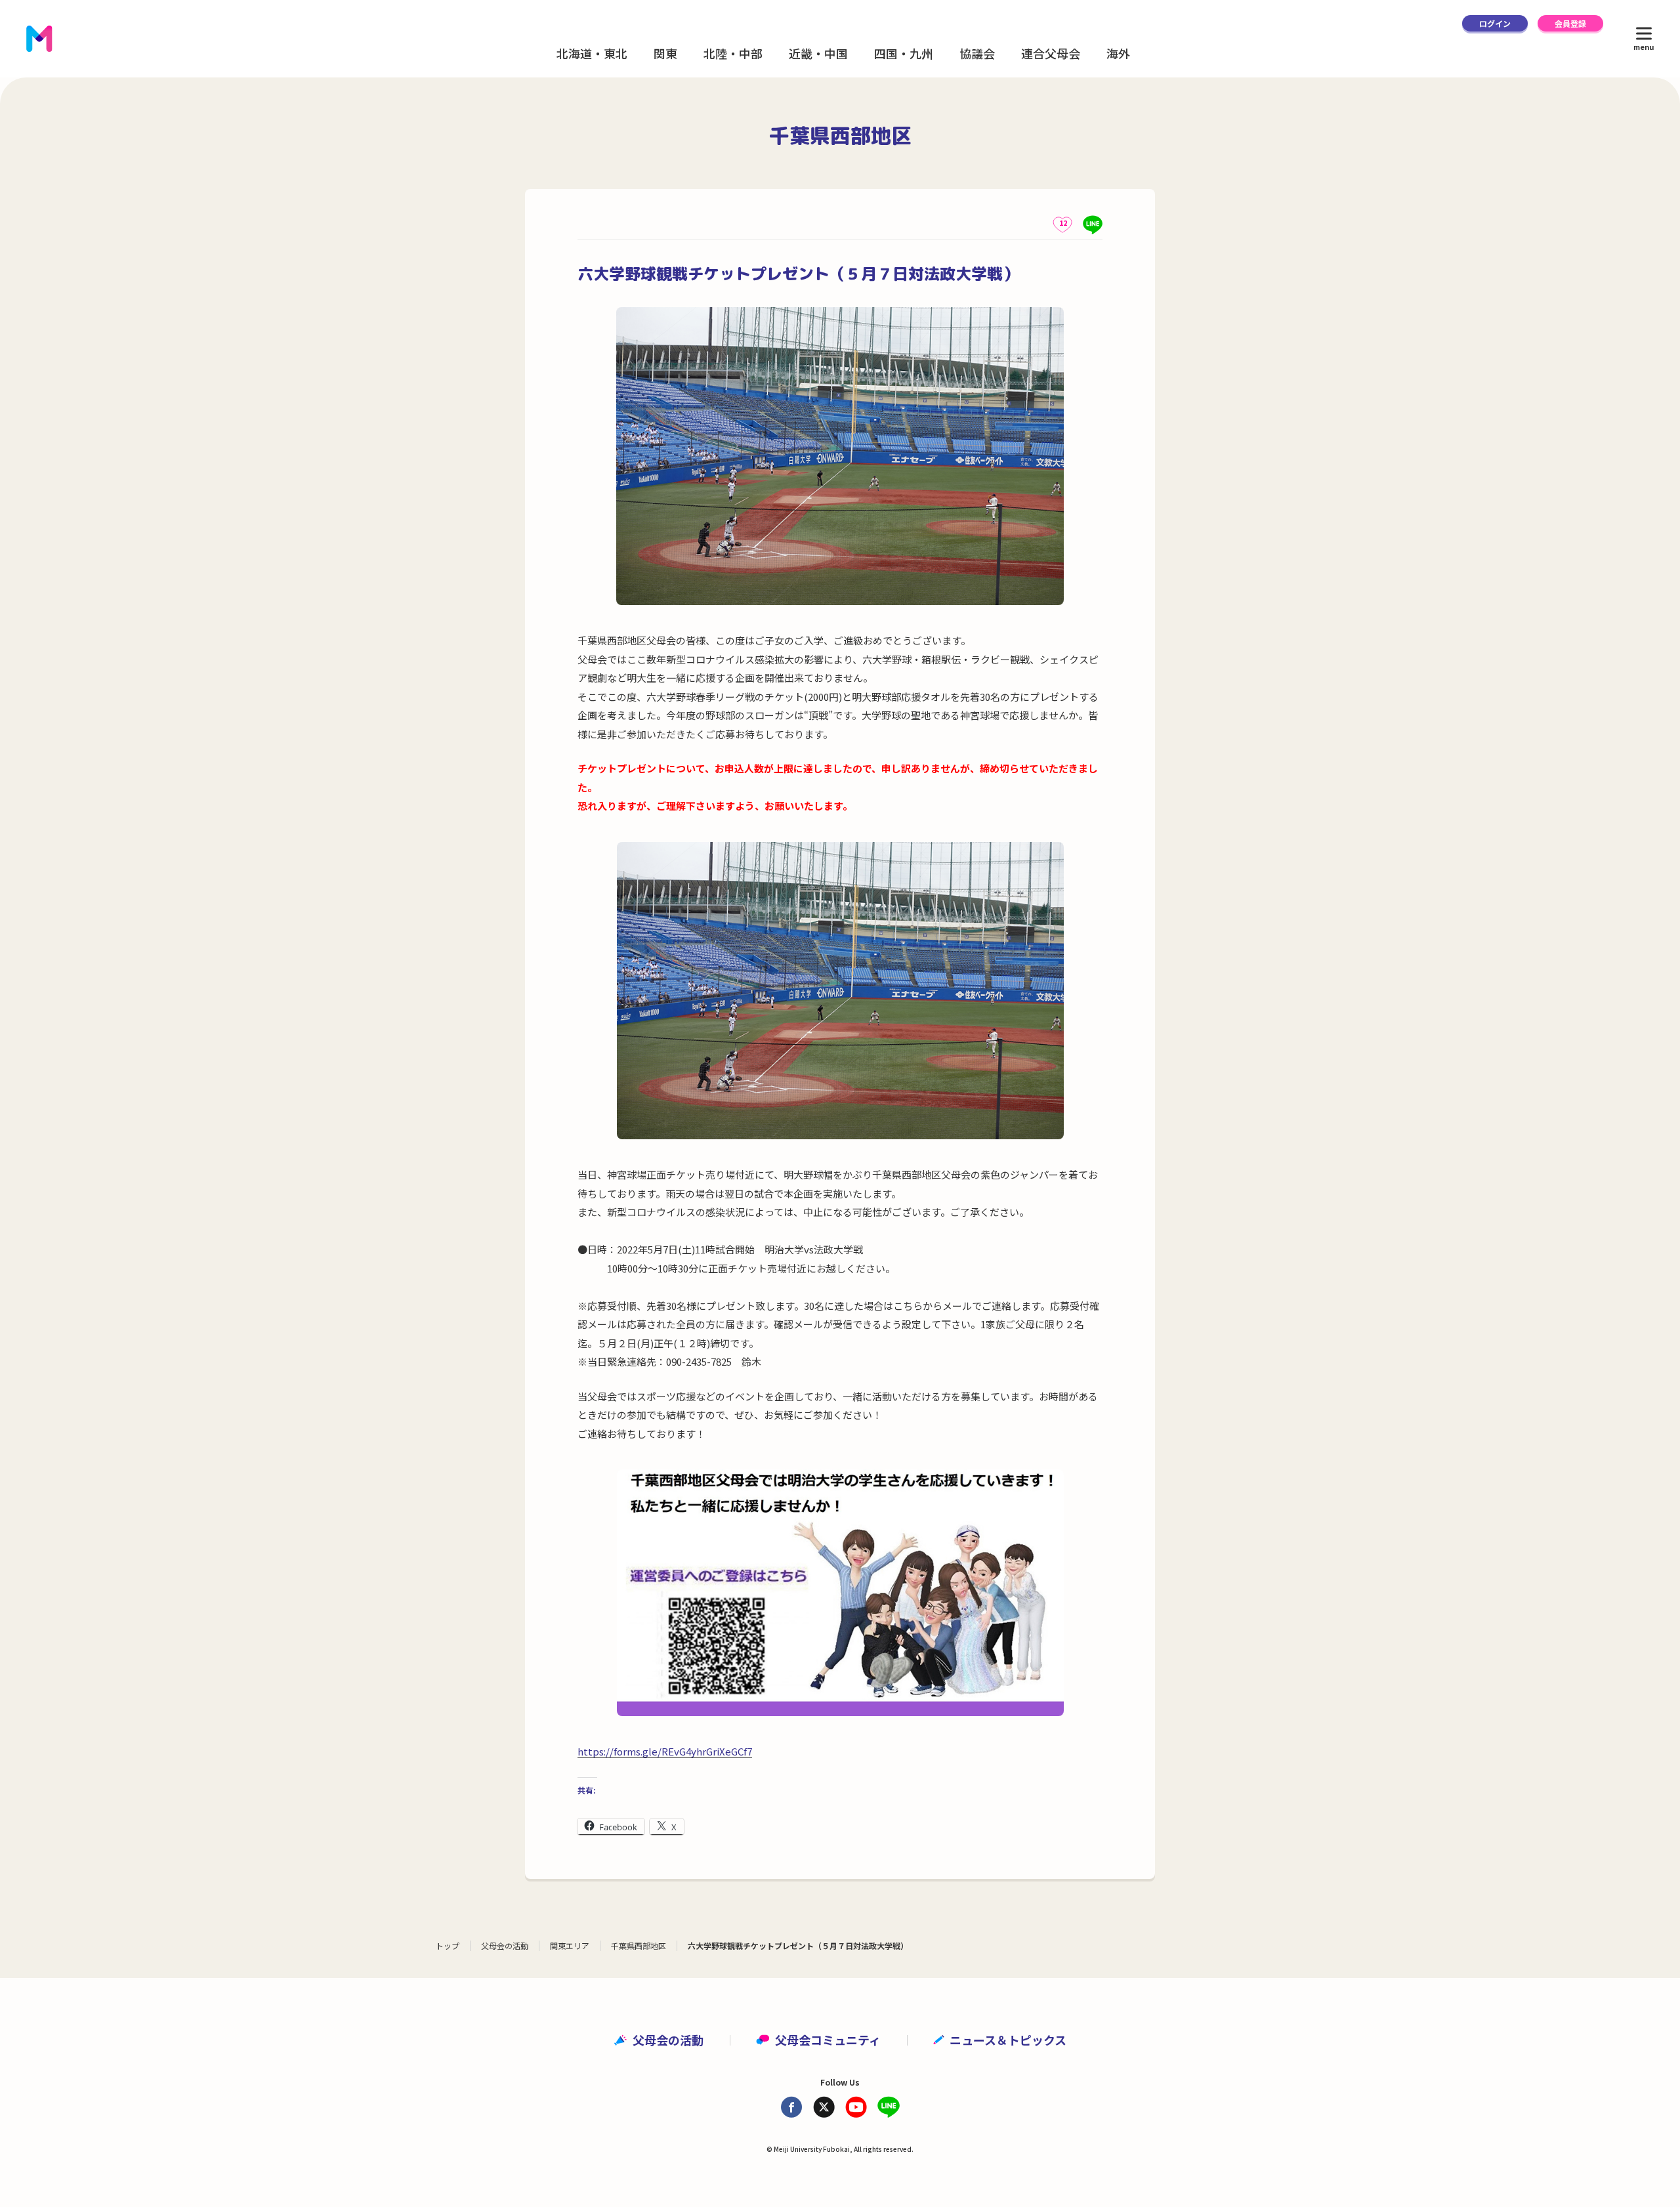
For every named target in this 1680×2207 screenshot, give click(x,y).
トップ (448, 1945)
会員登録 (1570, 23)
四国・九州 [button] (904, 53)
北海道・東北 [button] (592, 53)
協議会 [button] (977, 53)
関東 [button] (665, 53)
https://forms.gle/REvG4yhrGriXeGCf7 (665, 1751)
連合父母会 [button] (1051, 53)
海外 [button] (1118, 53)
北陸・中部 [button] (733, 53)
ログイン (1495, 23)
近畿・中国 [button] (818, 53)
